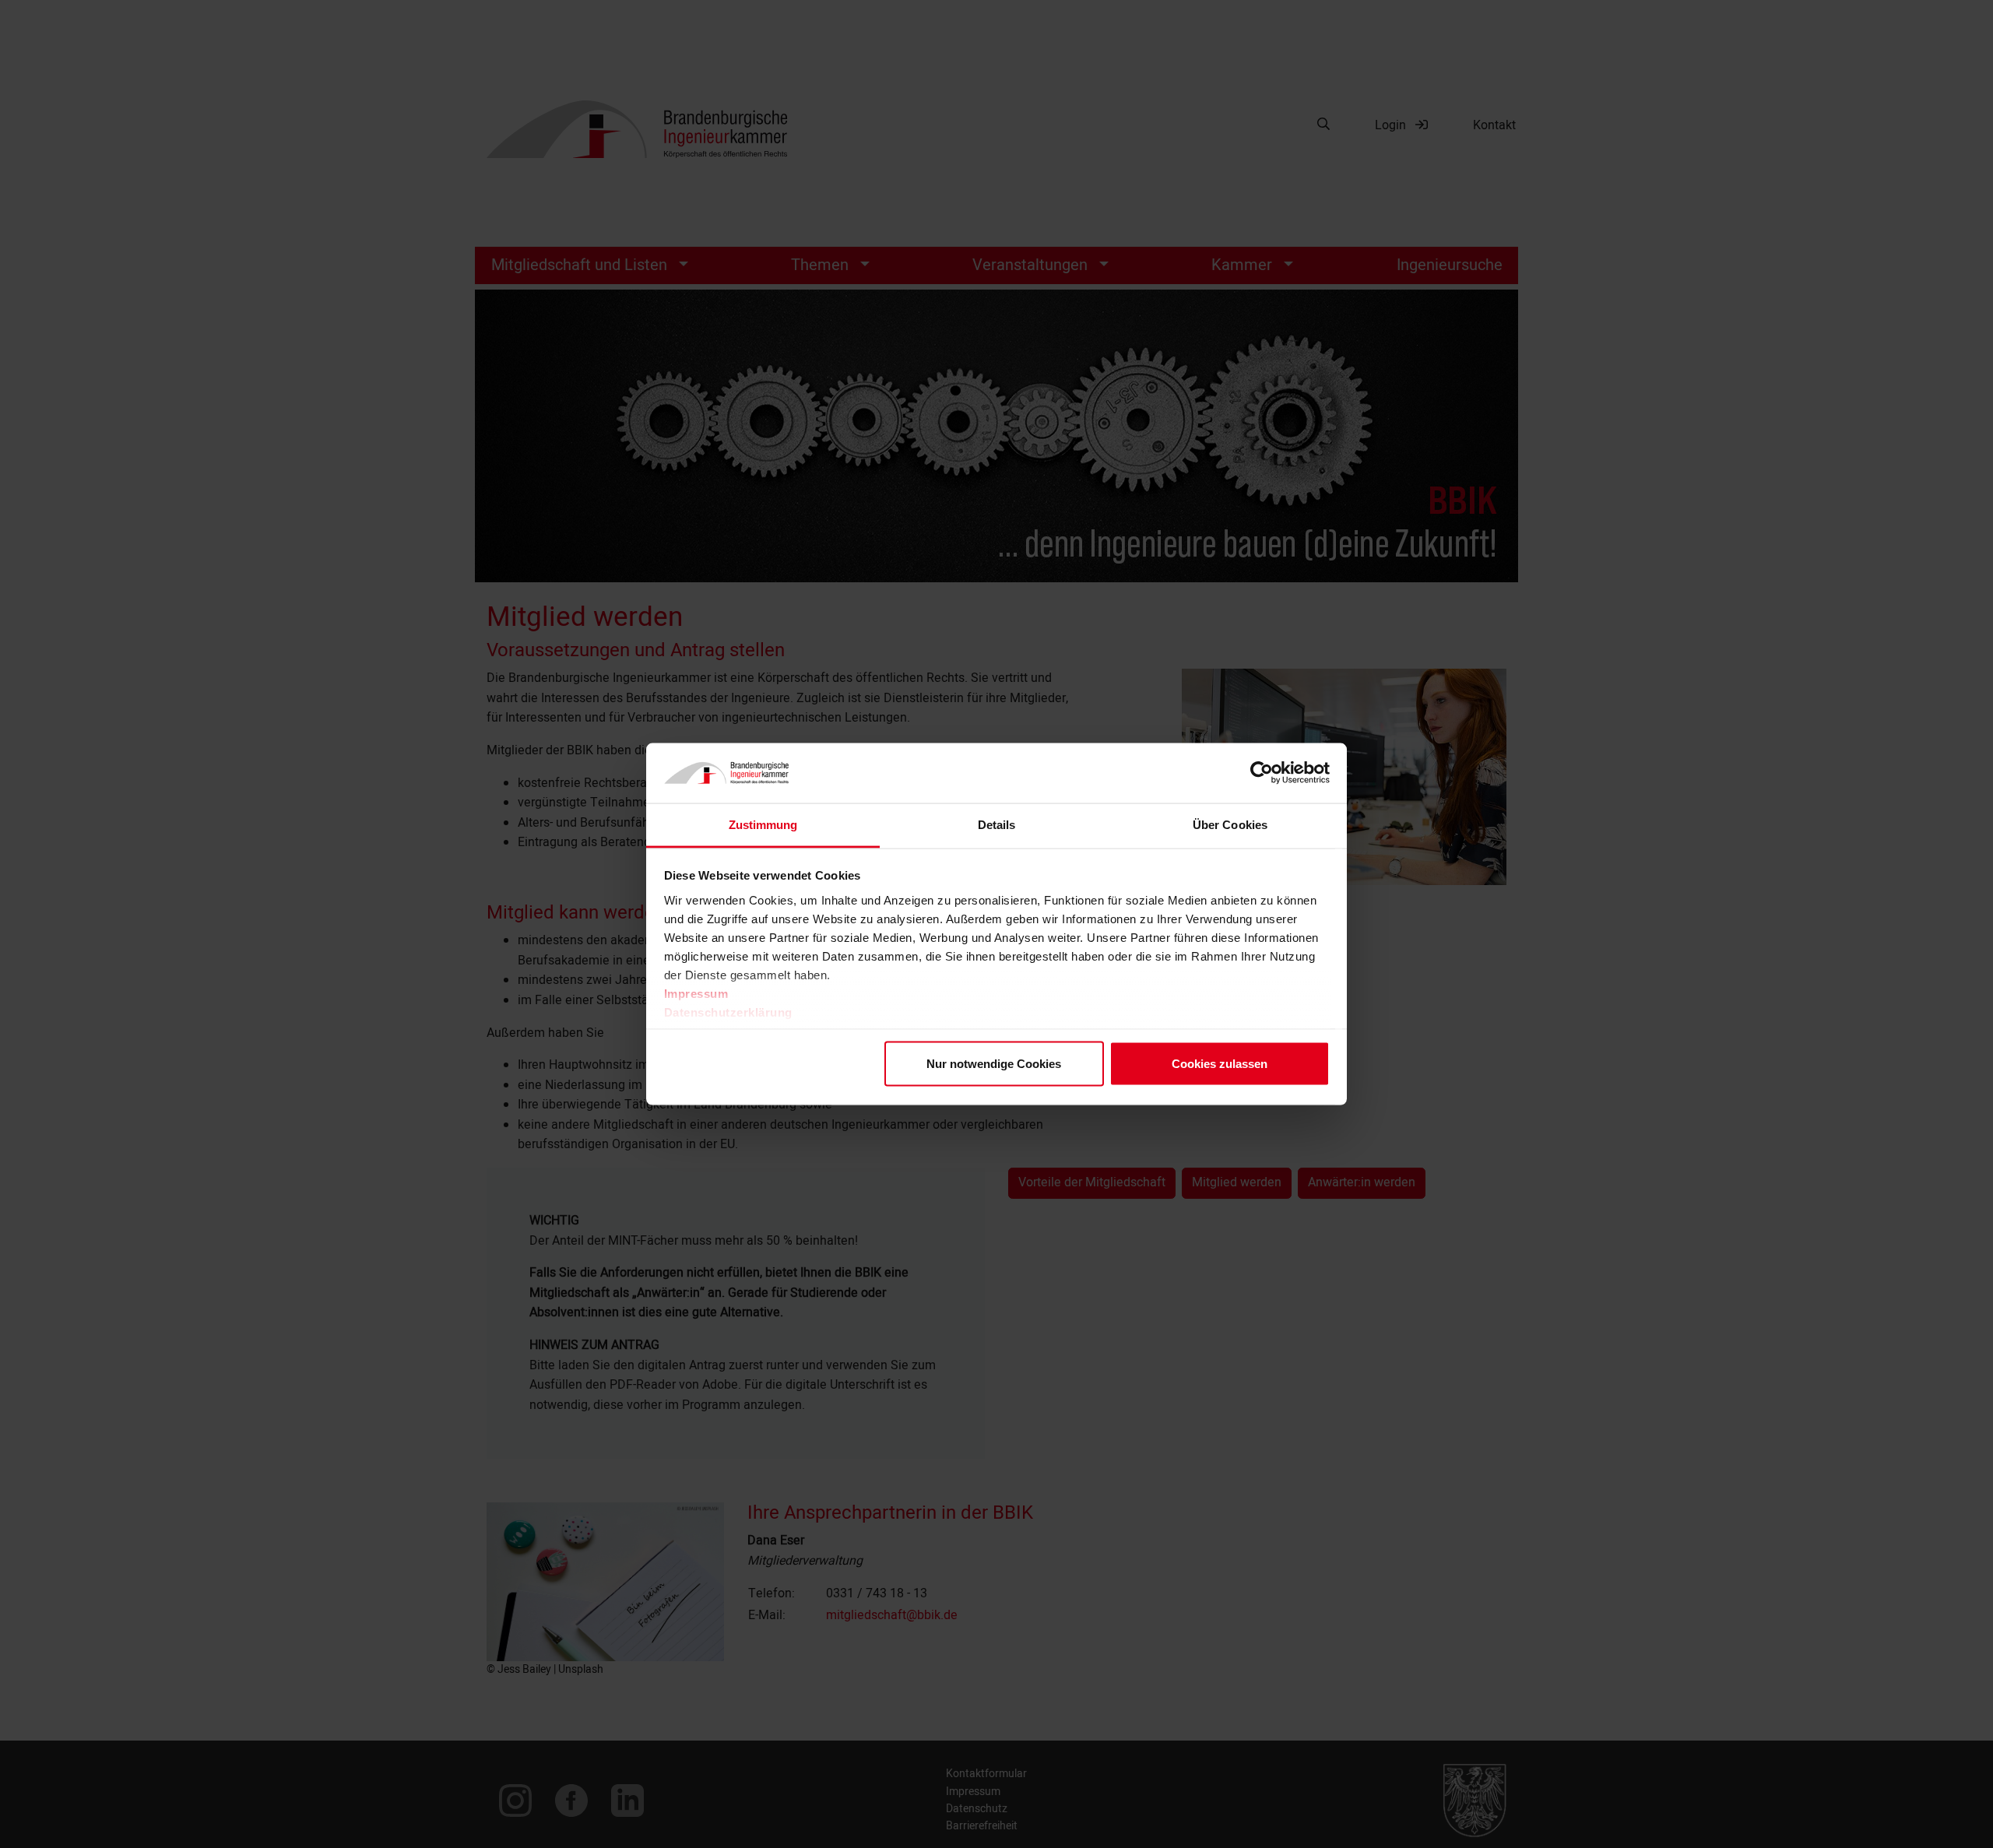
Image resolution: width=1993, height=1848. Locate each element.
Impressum (696, 993)
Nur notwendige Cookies (994, 1064)
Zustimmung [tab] (763, 824)
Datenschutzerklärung (728, 1012)
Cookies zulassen (1220, 1064)
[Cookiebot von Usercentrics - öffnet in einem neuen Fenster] (1262, 773)
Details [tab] (997, 824)
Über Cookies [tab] (1230, 824)
